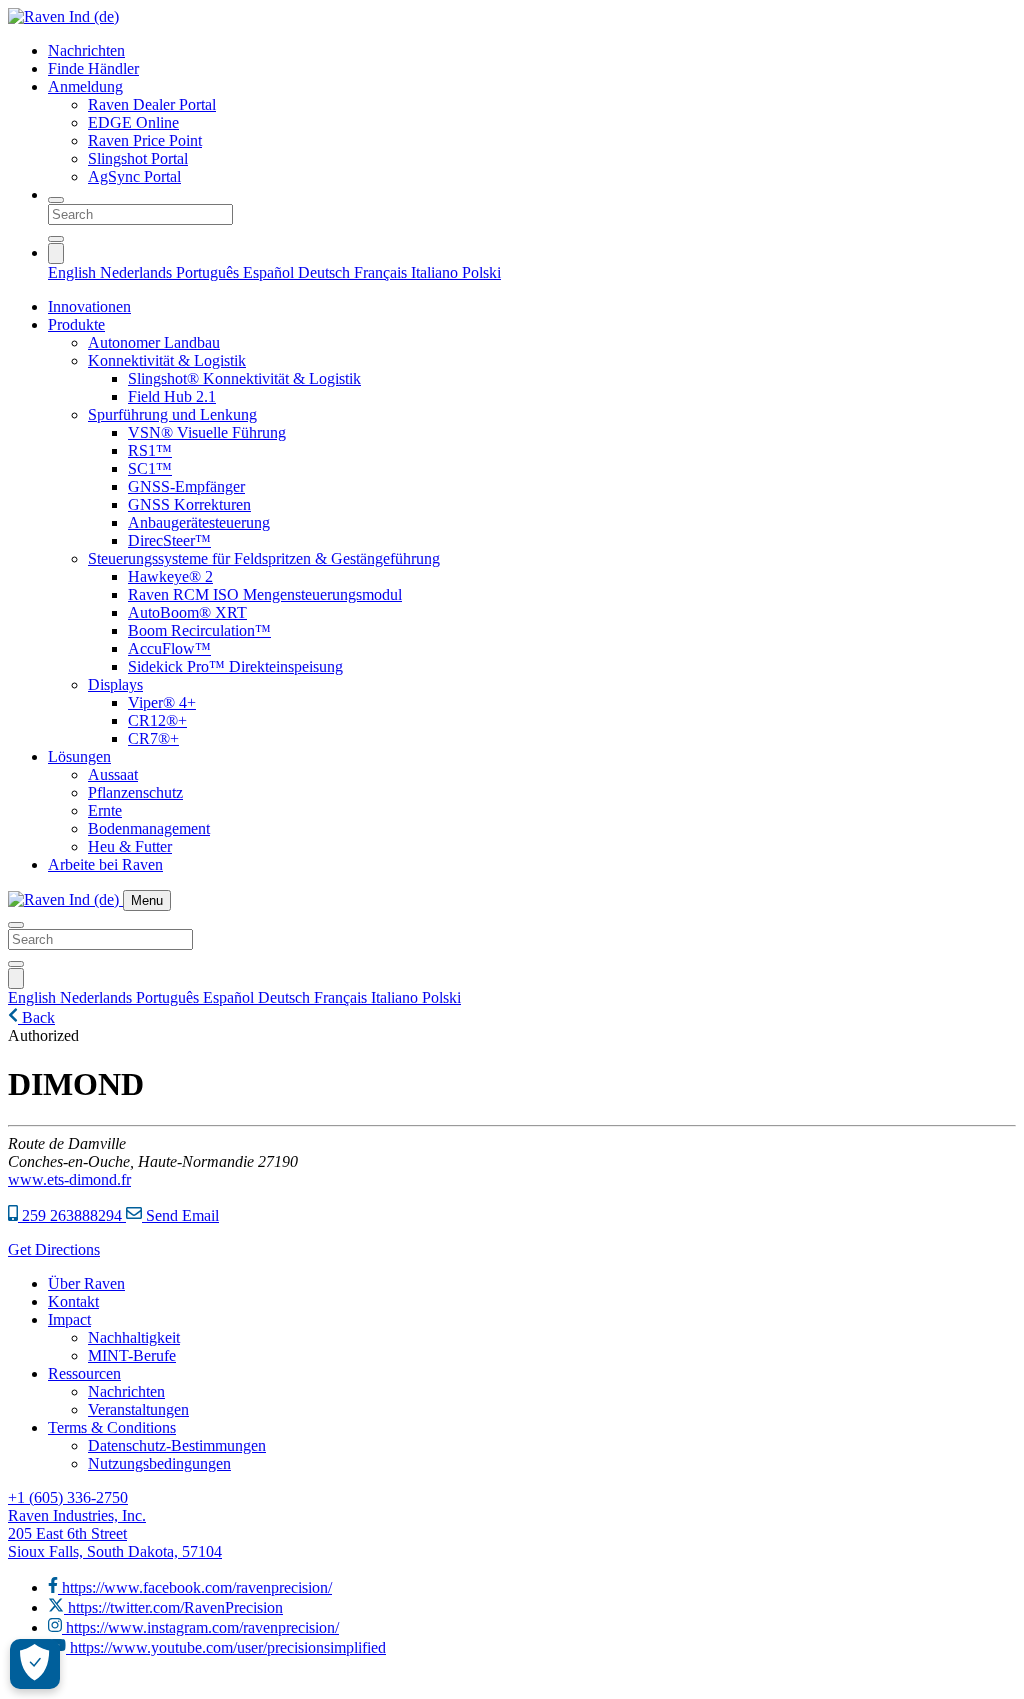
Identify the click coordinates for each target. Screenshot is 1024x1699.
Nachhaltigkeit (134, 1337)
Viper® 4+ (162, 702)
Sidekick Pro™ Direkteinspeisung (235, 666)
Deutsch (326, 272)
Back (36, 1017)
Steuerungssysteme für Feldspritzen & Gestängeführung (264, 558)
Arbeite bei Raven (105, 864)
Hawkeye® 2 (170, 576)
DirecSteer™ (169, 540)
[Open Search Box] (56, 200)
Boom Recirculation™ (199, 630)
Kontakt (73, 1301)
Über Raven (86, 1283)
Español (270, 272)
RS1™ (150, 450)
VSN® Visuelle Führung (207, 432)
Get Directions (54, 1249)
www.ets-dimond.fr (69, 1179)
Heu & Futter (130, 846)
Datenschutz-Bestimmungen (177, 1445)
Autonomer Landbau (154, 342)
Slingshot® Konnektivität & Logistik (244, 378)
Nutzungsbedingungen (159, 1463)
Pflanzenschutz (135, 792)
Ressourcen (84, 1373)
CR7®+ (153, 738)
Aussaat (113, 774)
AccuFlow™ (169, 648)
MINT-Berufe (132, 1355)
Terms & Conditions (112, 1427)
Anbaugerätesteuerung (199, 522)
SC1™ (150, 468)
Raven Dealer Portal (152, 104)
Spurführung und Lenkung (172, 414)
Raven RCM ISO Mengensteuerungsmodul (265, 594)
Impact (69, 1319)
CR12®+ (157, 720)
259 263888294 (72, 1215)
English (74, 272)
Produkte (76, 324)
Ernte (105, 810)
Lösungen (79, 756)
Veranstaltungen (138, 1409)
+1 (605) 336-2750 (68, 1497)
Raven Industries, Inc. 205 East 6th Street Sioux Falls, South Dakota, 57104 (115, 1533)
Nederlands (138, 272)
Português (209, 272)
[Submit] (56, 239)
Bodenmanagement (149, 828)
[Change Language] (56, 253)
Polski (481, 272)
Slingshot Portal (138, 158)
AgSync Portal (134, 176)
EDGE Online (133, 122)
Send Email (180, 1215)
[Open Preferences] (35, 1664)
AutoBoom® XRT (187, 612)
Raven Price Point (145, 140)
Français (382, 272)
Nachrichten (86, 50)
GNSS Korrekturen (189, 504)
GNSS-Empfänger (186, 486)
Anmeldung (85, 86)
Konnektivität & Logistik (167, 360)
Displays (115, 684)
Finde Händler (93, 68)
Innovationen (89, 306)
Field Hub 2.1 (172, 396)
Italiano (436, 272)
